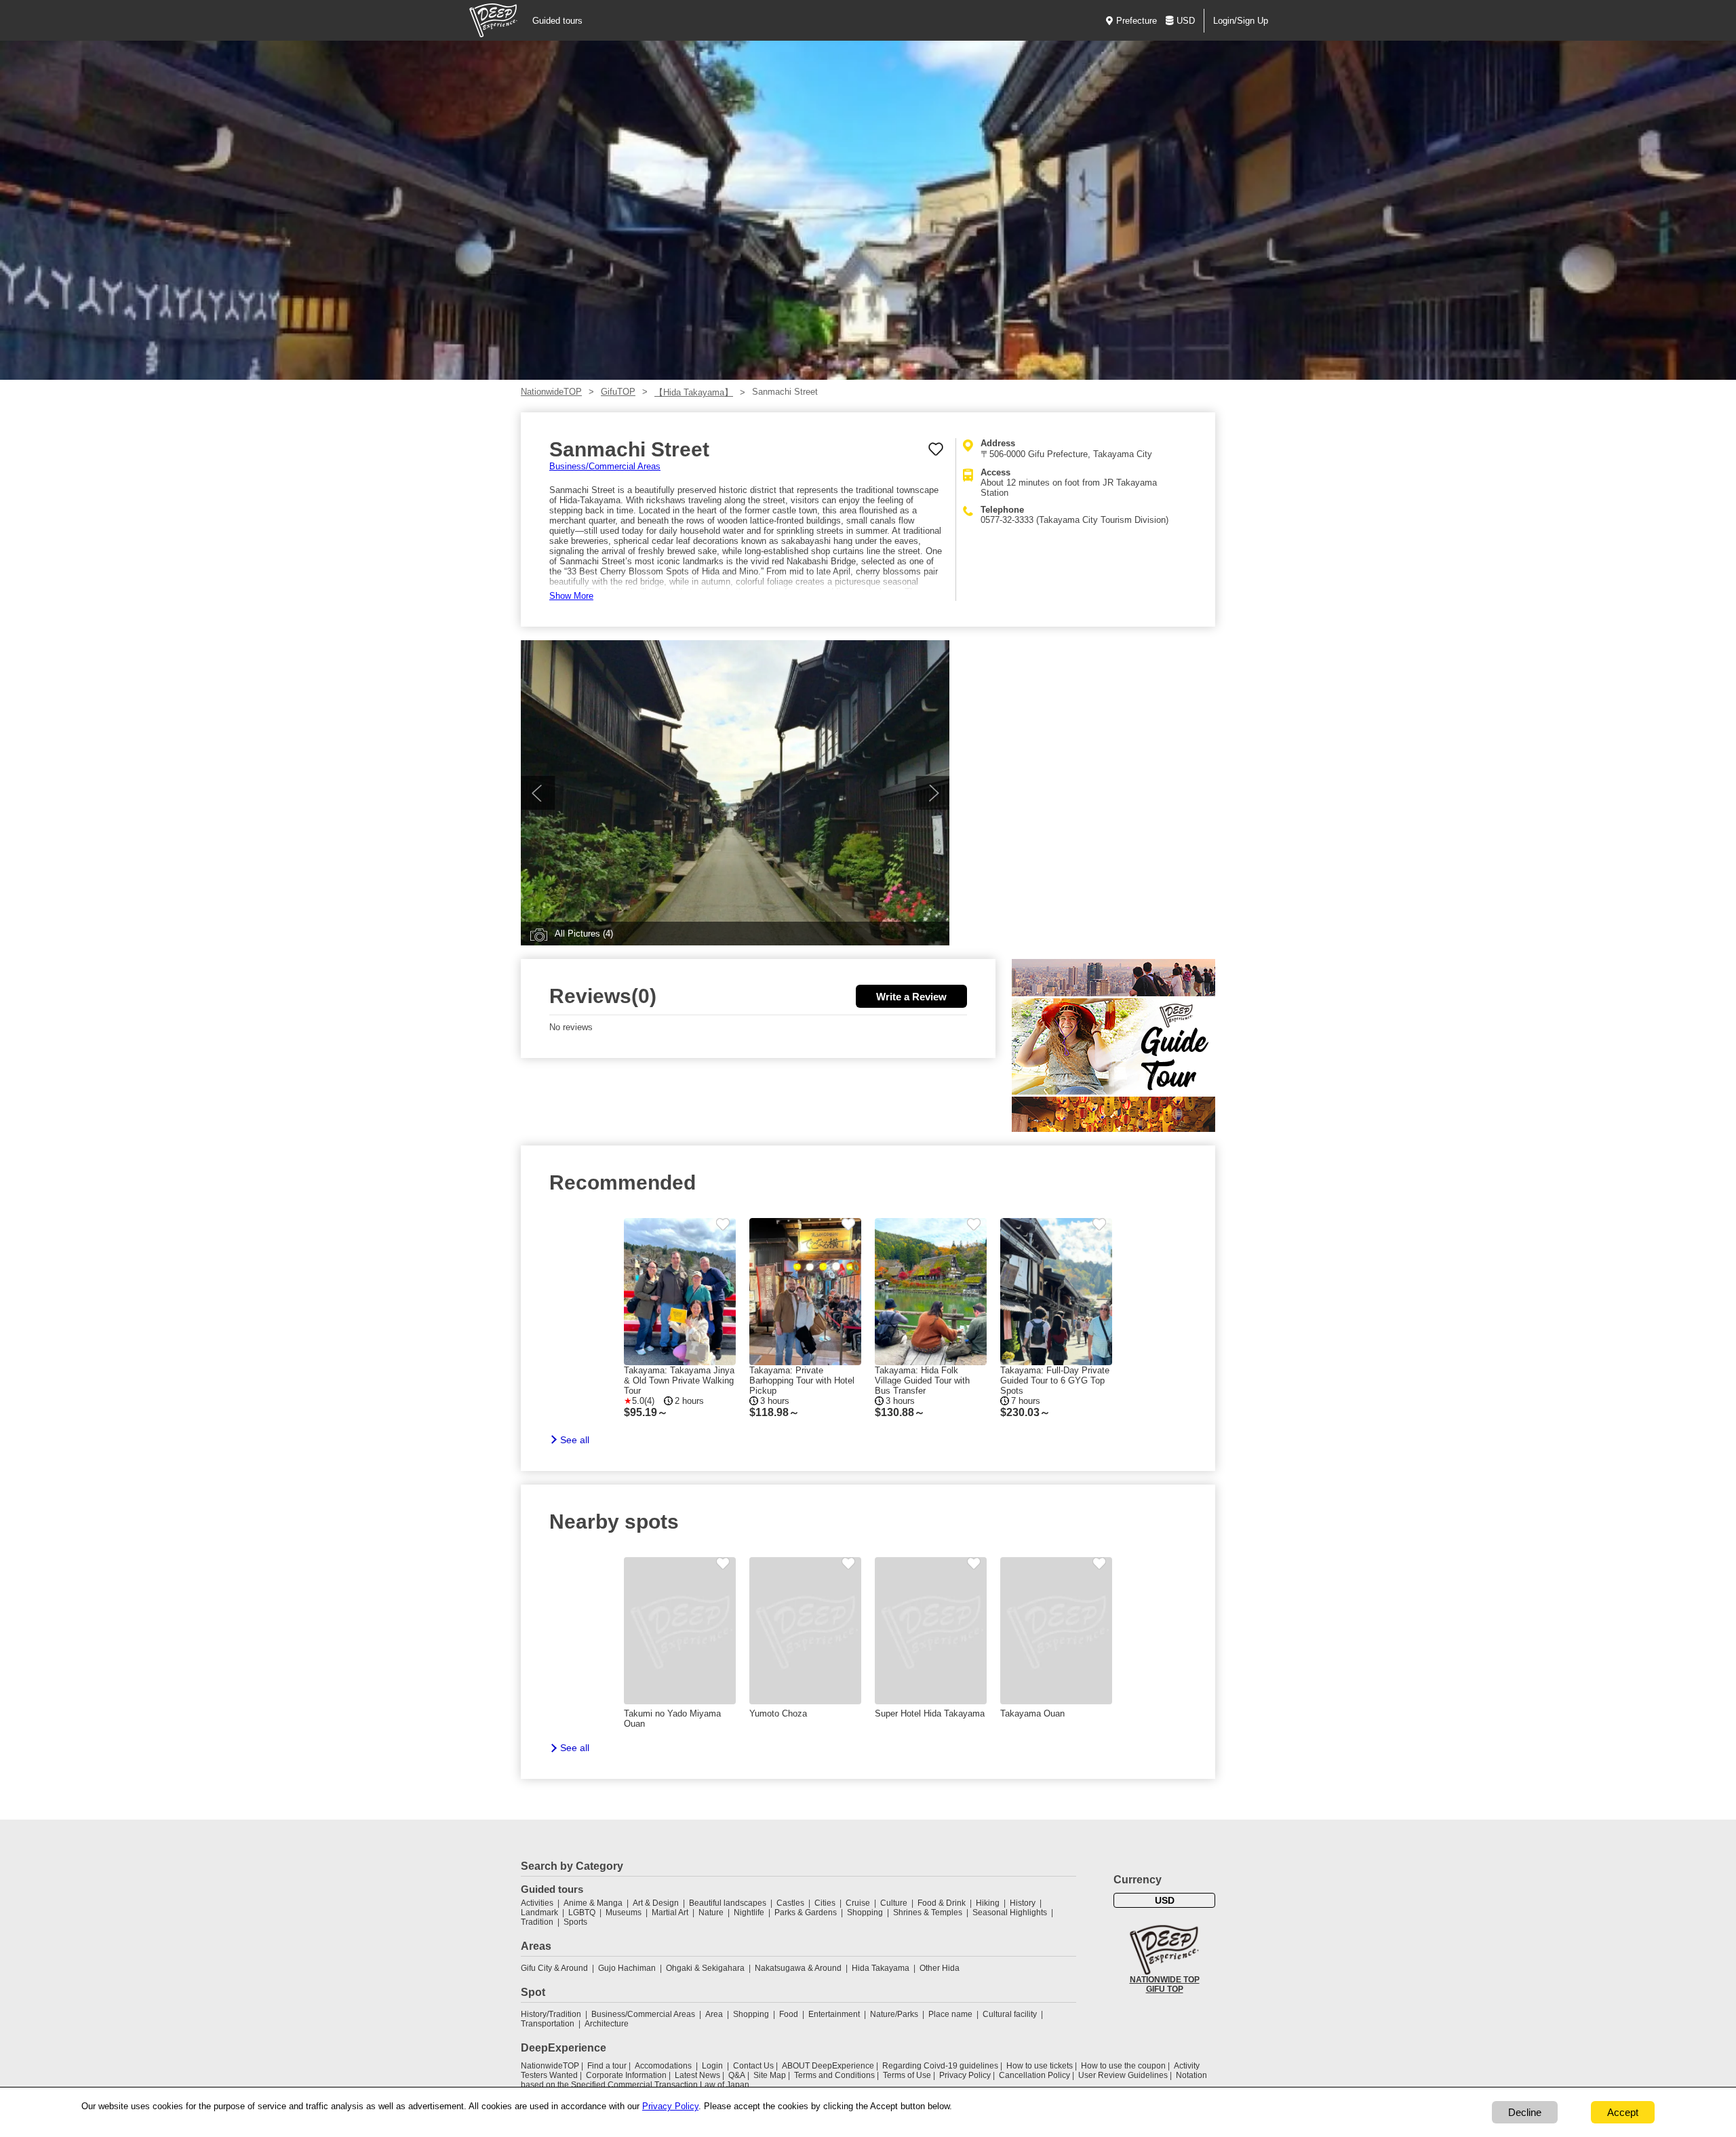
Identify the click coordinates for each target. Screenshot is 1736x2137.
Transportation (548, 2024)
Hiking (988, 1903)
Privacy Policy (965, 2075)
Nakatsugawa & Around (798, 1968)
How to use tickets (1040, 2066)
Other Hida (940, 1968)
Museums (624, 1913)
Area (714, 2014)
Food (789, 2014)
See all (575, 1440)
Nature (711, 1913)
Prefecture (1137, 21)
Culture (894, 1903)
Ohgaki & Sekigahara (705, 1968)
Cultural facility (1010, 2014)
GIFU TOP (1165, 1989)
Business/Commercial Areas (605, 466)
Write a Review (911, 997)
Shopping (865, 1913)
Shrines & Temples (928, 1913)
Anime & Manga (593, 1903)
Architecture (607, 2024)
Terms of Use (907, 2075)
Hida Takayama (881, 1968)
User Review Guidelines (1123, 2075)
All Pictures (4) (584, 934)
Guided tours (557, 21)
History (1023, 1903)
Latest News (697, 2075)
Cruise (858, 1903)
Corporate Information (626, 2075)
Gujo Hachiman (627, 1968)
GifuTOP (618, 392)
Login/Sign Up (1241, 21)
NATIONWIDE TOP (1165, 1980)
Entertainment (834, 2014)
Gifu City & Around (554, 1968)
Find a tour (607, 2066)
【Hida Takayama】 (694, 392)
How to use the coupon (1123, 2066)
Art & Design (656, 1903)
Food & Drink (942, 1903)
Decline (1525, 2112)
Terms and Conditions (834, 2075)
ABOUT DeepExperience (828, 2066)
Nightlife (749, 1913)
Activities (537, 1903)
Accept (1623, 2112)
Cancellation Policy (1034, 2075)
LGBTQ (582, 1913)
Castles (790, 1903)
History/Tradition (551, 2014)
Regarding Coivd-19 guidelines (940, 2066)
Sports (575, 1922)
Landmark (539, 1913)
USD (1186, 21)
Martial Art (670, 1913)
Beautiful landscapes (728, 1903)
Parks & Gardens (806, 1913)
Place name (951, 2014)
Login (712, 2066)
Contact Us (753, 2066)
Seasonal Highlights (1010, 1913)
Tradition (537, 1922)
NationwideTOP (551, 392)
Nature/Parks (894, 2014)
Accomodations (663, 2066)
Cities (825, 1903)
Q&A (737, 2075)
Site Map (770, 2075)
